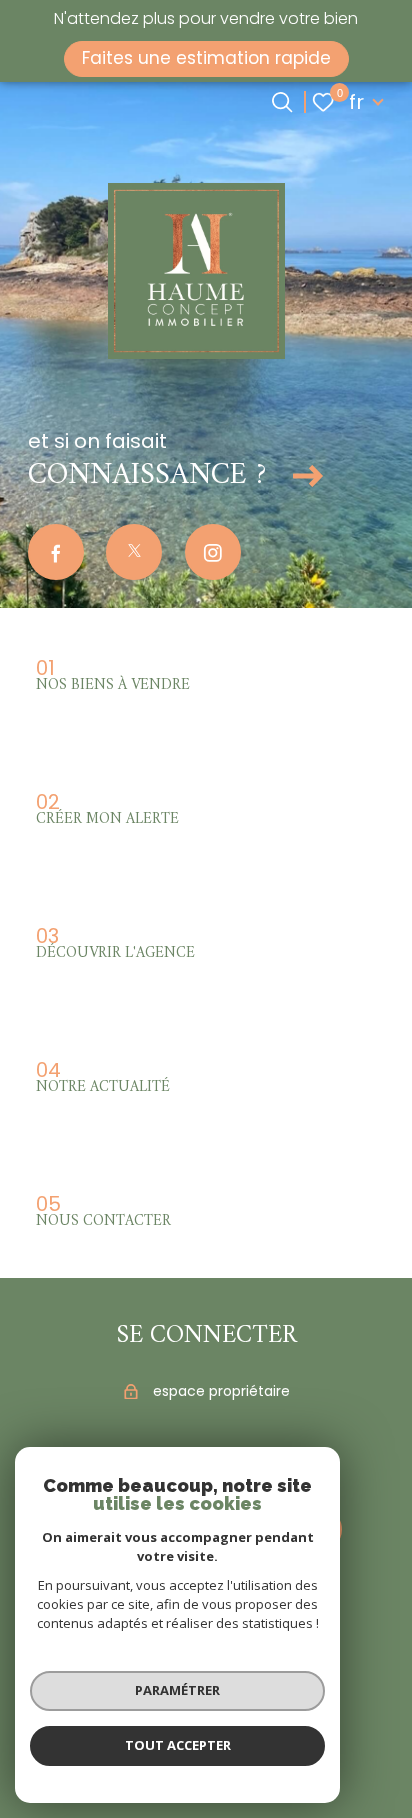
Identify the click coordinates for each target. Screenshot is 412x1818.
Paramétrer (177, 1690)
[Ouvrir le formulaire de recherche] (282, 102)
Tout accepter (178, 1745)
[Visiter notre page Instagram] (213, 552)
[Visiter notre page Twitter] (134, 552)
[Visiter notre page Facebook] (56, 552)
